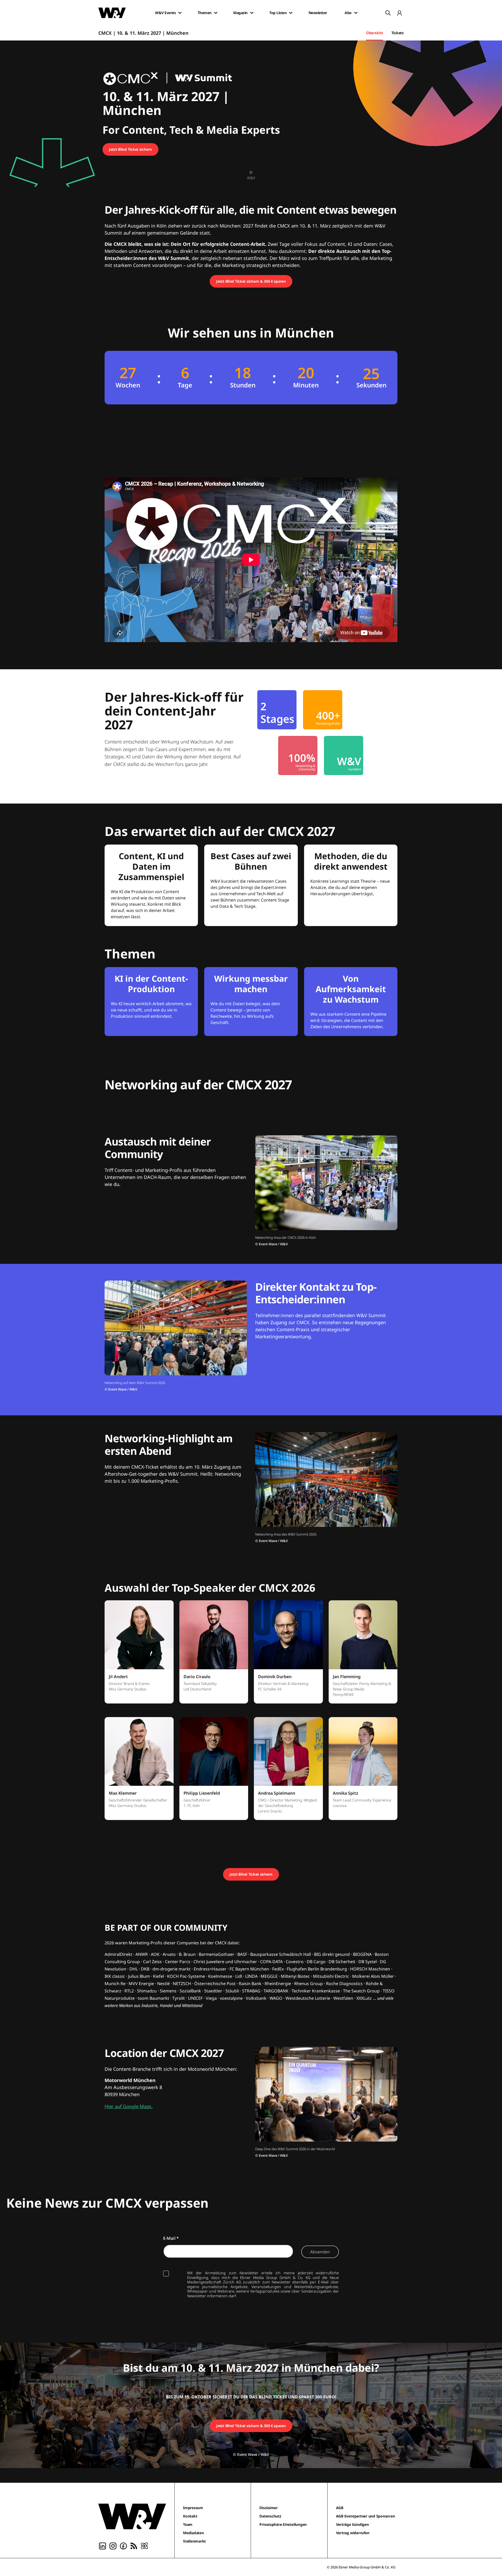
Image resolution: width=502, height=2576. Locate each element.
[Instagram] (113, 2545)
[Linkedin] (102, 2545)
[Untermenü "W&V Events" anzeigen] (180, 13)
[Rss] (134, 2545)
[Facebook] (123, 2545)
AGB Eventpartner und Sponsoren (366, 2516)
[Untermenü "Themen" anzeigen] (216, 13)
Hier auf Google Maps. (129, 2106)
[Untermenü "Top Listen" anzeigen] (291, 13)
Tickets (398, 33)
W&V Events (165, 13)
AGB (340, 2508)
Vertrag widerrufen (353, 2533)
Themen (205, 13)
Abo (348, 13)
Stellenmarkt (194, 2541)
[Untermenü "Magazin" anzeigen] (252, 13)
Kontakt (190, 2516)
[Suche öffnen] (388, 13)
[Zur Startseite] (132, 2516)
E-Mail (171, 2238)
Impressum (193, 2508)
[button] (139, 1655)
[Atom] (144, 2545)
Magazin (240, 13)
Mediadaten (193, 2533)
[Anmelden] (400, 13)
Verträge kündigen (352, 2524)
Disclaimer (269, 2508)
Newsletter (318, 13)
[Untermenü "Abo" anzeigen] (356, 13)
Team (188, 2524)
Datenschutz (270, 2516)
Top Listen (278, 13)
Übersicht (375, 33)
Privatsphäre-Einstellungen (283, 2524)
